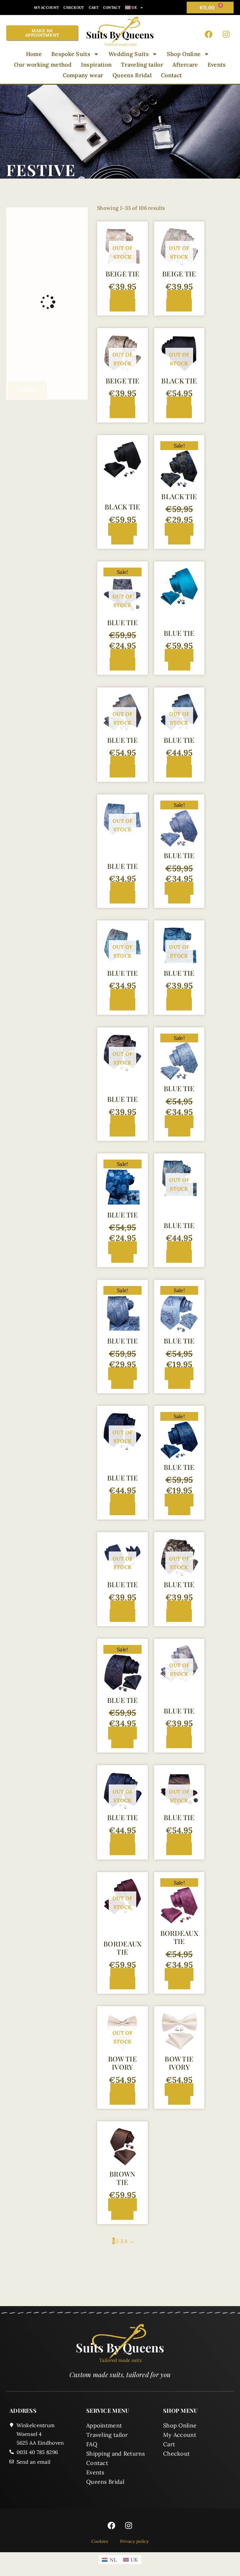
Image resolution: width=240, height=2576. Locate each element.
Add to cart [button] (124, 534)
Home (34, 54)
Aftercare (185, 65)
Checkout (74, 8)
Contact (112, 8)
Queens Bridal (132, 75)
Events (217, 65)
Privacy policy (134, 2541)
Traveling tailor (142, 65)
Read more (122, 301)
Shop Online (184, 54)
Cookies (100, 2541)
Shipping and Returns (115, 2454)
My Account (46, 8)
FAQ (92, 2444)
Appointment (104, 2425)
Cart (94, 8)
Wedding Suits (129, 54)
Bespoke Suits (71, 54)
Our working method (43, 65)
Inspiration (96, 65)
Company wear (83, 75)
